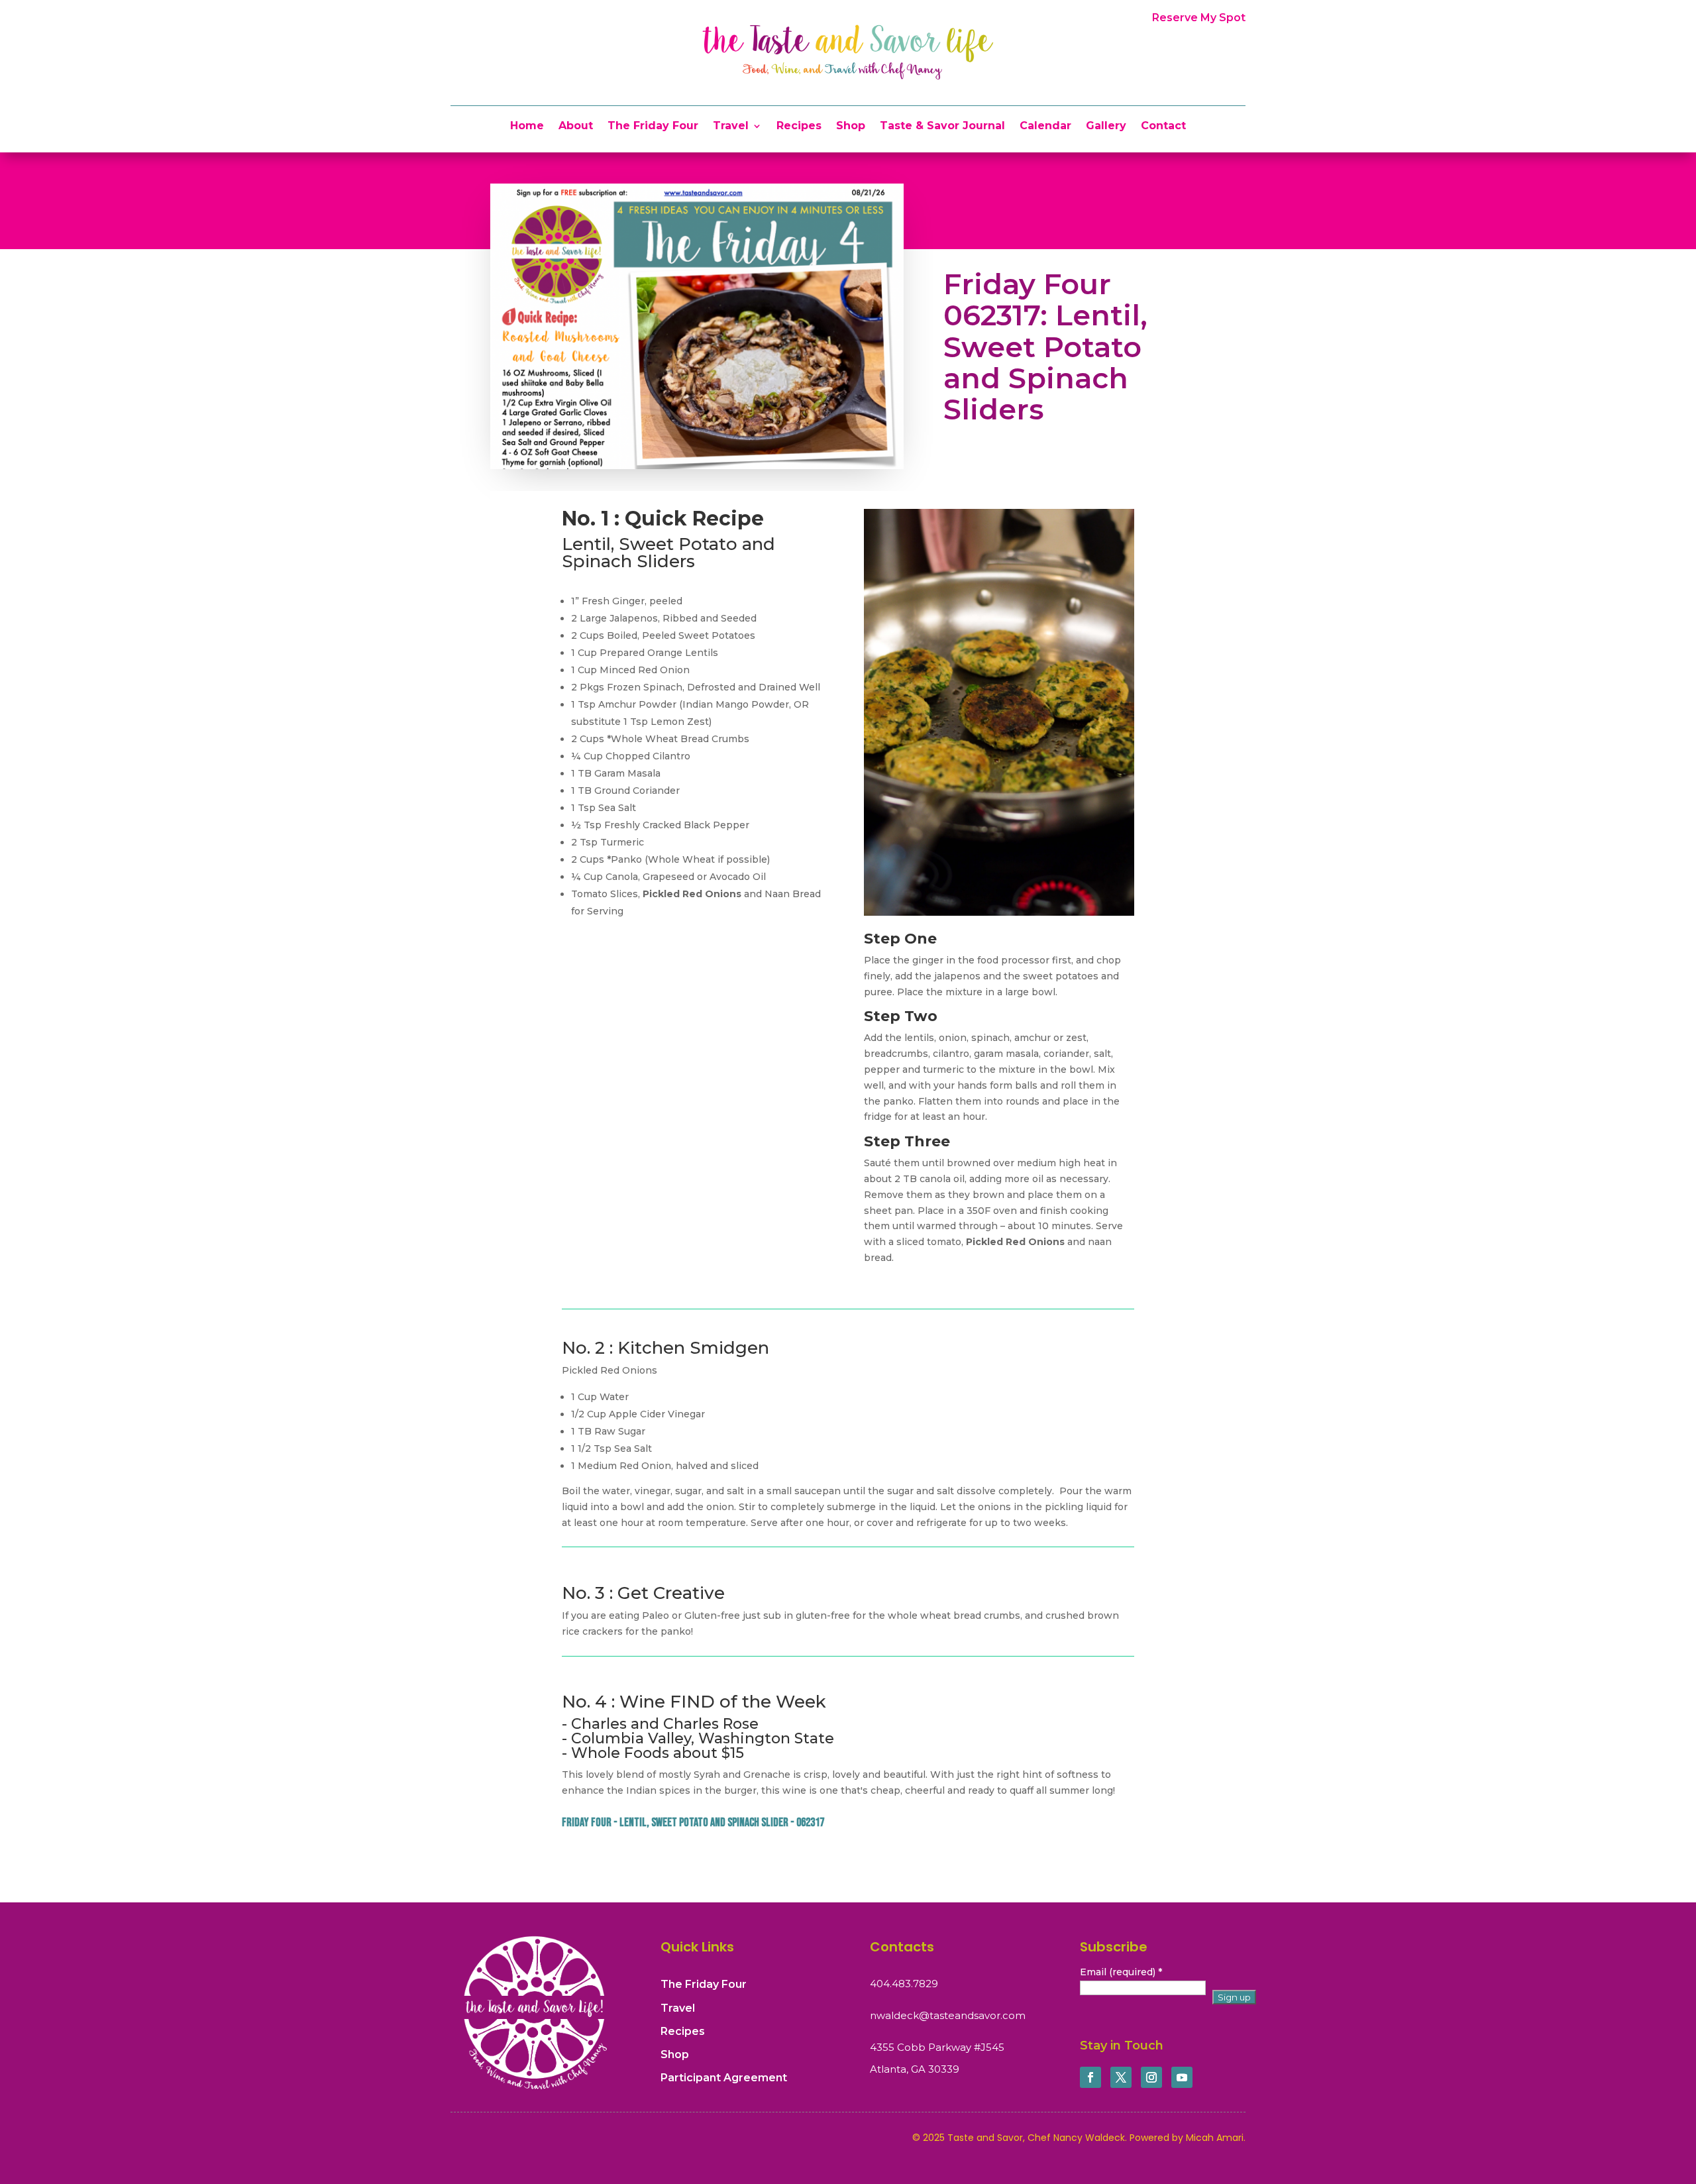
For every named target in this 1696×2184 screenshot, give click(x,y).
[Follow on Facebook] (1090, 2077)
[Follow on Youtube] (1182, 2077)
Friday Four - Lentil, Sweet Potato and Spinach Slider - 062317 (693, 1823)
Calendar (1045, 127)
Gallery (1106, 127)
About (576, 127)
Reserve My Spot (1199, 18)
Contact (1163, 127)
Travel (731, 127)
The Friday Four (653, 127)
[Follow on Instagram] (1151, 2077)
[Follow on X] (1121, 2077)
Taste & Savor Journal (942, 127)
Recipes (799, 127)
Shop (851, 127)
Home (527, 127)
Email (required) (1121, 1972)
